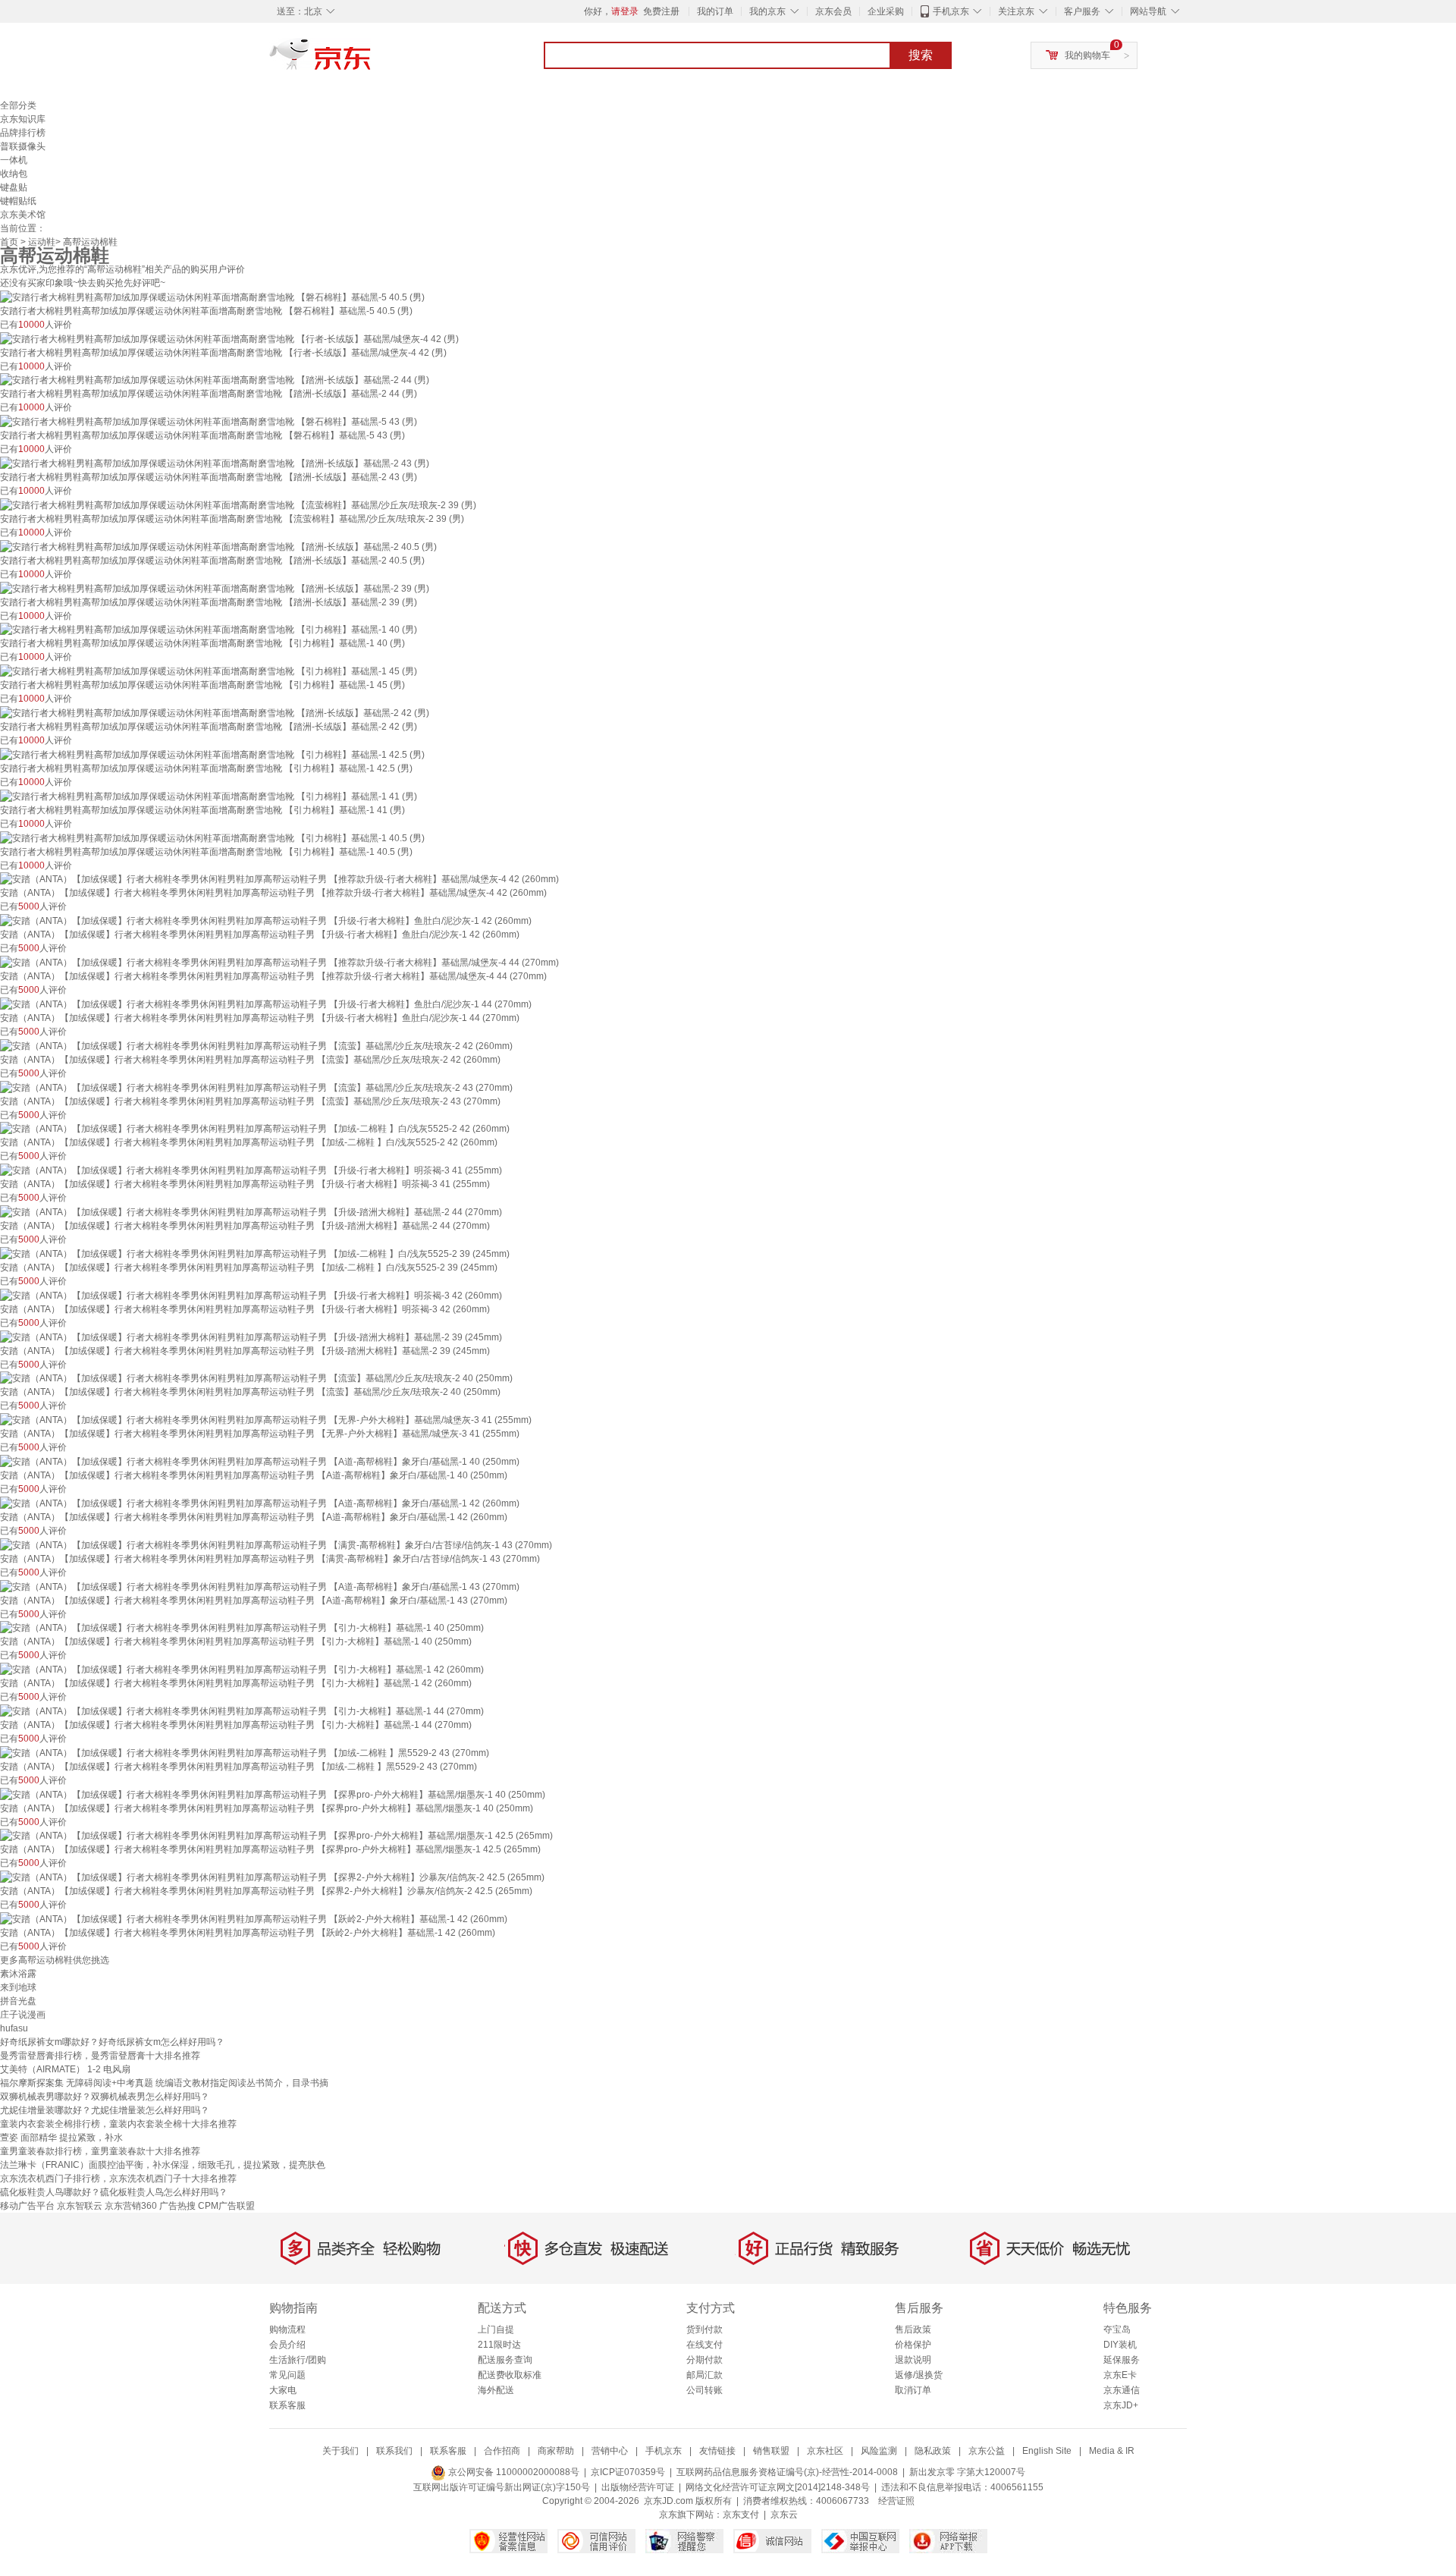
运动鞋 (42, 242)
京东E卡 (1120, 2375)
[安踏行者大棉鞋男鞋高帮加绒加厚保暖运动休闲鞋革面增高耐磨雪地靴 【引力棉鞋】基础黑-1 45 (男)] (209, 671)
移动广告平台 (27, 2206)
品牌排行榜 (23, 133)
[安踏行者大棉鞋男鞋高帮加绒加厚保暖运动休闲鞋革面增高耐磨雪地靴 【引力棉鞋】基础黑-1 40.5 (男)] (212, 837)
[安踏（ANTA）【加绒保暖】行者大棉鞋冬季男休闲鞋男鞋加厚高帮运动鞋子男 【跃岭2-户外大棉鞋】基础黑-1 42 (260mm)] (254, 1918)
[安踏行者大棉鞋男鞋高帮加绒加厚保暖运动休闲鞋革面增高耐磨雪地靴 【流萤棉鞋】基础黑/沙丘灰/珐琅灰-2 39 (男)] (238, 504)
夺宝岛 (1117, 2329)
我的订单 (715, 11)
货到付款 (704, 2329)
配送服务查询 (505, 2360)
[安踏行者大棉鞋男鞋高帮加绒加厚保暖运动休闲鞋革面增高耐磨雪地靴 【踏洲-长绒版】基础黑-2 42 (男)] (215, 712)
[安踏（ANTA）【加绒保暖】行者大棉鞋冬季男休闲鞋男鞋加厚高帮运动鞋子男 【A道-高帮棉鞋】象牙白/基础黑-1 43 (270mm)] (260, 1586)
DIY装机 (1120, 2345)
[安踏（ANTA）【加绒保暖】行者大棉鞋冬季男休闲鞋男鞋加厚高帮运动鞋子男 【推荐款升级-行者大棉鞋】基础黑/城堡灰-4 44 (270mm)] (279, 962)
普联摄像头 (23, 146)
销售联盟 (771, 2451)
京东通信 (1122, 2390)
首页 (9, 242)
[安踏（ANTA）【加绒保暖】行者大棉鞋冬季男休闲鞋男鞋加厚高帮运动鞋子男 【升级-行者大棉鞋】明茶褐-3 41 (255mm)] (251, 1170)
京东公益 (987, 2451)
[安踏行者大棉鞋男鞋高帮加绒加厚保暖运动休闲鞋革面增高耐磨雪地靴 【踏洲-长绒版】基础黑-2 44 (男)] (215, 380)
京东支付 (741, 2515)
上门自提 (496, 2329)
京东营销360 (131, 2206)
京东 (372, 61)
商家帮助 (556, 2451)
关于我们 (340, 2451)
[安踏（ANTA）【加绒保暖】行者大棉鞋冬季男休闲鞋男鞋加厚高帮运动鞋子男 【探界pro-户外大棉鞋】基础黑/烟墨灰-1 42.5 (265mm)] (276, 1836)
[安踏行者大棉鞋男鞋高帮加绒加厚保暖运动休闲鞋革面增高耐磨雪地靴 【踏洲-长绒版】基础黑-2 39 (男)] (215, 588)
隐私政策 (933, 2451)
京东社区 (825, 2451)
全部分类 (18, 105)
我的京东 (767, 11)
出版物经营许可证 (638, 2487)
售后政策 (913, 2329)
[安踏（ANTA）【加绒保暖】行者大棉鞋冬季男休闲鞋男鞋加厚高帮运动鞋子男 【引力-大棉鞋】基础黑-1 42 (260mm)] (242, 1669)
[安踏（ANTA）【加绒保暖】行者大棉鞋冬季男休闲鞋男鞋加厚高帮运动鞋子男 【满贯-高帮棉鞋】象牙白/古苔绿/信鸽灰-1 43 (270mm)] (276, 1544)
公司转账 (704, 2390)
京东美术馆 (23, 215)
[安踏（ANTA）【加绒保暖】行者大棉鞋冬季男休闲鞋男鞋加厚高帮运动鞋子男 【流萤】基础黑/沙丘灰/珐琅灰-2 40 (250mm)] (256, 1378)
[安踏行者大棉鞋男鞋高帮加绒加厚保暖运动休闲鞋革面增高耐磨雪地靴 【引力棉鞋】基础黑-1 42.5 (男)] (212, 754)
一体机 (14, 160)
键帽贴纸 (18, 201)
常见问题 (287, 2375)
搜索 (921, 55)
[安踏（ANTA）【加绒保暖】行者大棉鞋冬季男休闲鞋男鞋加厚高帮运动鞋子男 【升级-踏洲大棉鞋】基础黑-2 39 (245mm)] (251, 1337)
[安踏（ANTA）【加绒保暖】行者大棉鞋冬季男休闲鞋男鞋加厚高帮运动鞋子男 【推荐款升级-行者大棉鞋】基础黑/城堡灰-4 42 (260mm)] (279, 879)
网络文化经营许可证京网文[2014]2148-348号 (778, 2487)
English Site (1047, 2451)
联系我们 (394, 2451)
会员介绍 (287, 2345)
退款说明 (913, 2360)
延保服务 (1122, 2360)
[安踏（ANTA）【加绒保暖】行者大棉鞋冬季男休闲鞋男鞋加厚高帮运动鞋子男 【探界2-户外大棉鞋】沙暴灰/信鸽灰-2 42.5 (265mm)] (272, 1877)
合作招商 (502, 2451)
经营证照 (896, 2501)
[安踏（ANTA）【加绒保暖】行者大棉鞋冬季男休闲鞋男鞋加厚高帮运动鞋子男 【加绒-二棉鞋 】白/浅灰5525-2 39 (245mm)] (255, 1253)
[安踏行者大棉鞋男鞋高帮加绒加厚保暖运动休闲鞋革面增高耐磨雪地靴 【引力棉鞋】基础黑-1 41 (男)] (209, 796)
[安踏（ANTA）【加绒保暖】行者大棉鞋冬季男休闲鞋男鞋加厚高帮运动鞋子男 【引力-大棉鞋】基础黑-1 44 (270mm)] (242, 1711)
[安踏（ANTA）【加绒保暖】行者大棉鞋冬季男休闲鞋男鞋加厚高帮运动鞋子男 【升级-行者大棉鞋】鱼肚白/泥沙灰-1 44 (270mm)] (266, 1004)
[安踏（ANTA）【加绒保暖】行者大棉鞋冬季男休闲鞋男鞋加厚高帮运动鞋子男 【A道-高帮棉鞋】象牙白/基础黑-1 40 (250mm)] (260, 1461)
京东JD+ (1121, 2405)
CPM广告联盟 (226, 2206)
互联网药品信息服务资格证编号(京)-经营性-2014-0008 (787, 2472)
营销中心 (610, 2451)
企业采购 (886, 11)
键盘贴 (14, 187)
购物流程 (287, 2329)
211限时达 (499, 2345)
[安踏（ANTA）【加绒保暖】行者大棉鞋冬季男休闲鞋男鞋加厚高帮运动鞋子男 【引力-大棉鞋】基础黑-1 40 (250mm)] (242, 1628)
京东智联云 (80, 2206)
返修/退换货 (919, 2375)
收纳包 (14, 174)
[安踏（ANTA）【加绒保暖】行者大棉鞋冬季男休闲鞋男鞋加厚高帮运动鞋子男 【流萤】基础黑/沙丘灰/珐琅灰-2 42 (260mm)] (256, 1045)
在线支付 (704, 2345)
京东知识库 (23, 119)
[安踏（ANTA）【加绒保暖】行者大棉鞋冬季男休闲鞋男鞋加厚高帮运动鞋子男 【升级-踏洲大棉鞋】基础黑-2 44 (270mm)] (251, 1211)
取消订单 (913, 2390)
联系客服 (287, 2405)
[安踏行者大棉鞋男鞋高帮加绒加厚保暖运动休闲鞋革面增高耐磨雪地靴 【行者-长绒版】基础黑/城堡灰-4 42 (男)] (229, 338)
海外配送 (496, 2390)
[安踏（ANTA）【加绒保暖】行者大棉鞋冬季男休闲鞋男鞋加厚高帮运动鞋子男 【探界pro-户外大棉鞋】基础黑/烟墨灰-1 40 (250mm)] (273, 1794)
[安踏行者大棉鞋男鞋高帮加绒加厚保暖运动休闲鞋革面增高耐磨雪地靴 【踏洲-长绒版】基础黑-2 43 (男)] (215, 463)
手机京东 (951, 11)
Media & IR (1112, 2451)
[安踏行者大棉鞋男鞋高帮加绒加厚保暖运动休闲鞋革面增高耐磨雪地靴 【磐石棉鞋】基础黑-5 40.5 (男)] (212, 297)
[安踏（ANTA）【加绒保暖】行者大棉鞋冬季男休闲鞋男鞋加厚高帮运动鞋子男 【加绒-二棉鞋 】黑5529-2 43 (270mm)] (245, 1752)
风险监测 (879, 2451)
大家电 (283, 2390)
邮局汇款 (704, 2375)
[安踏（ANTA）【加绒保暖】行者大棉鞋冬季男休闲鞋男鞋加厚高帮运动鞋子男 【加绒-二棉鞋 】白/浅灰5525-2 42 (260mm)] (255, 1129)
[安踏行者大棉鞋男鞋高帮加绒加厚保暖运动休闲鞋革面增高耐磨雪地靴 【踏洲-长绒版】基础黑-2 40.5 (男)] (218, 546)
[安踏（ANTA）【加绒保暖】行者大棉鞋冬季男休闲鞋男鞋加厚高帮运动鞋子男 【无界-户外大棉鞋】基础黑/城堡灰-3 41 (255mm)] (266, 1419)
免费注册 (661, 11)
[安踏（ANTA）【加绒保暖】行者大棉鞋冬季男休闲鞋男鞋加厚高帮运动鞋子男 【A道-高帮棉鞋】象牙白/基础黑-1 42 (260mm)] (260, 1503)
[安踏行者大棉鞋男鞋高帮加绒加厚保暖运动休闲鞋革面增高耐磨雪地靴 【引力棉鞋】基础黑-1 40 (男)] (209, 630)
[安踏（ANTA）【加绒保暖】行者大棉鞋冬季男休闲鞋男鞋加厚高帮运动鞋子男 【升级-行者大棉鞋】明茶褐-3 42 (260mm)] (251, 1295)
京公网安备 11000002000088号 (513, 2472)
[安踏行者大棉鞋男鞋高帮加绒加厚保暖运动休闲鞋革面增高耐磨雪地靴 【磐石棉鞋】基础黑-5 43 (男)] (209, 421)
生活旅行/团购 (298, 2360)
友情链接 (717, 2451)
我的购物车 (1087, 55)
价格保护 (913, 2345)
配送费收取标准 (510, 2375)
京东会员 (833, 11)
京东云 (784, 2515)
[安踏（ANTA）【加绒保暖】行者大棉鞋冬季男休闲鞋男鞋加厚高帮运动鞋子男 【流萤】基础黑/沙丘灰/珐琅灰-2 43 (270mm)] (256, 1087)
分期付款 (704, 2360)
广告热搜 (177, 2206)
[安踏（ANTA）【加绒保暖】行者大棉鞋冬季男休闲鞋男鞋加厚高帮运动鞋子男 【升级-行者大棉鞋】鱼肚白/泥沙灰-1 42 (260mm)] (266, 920)
